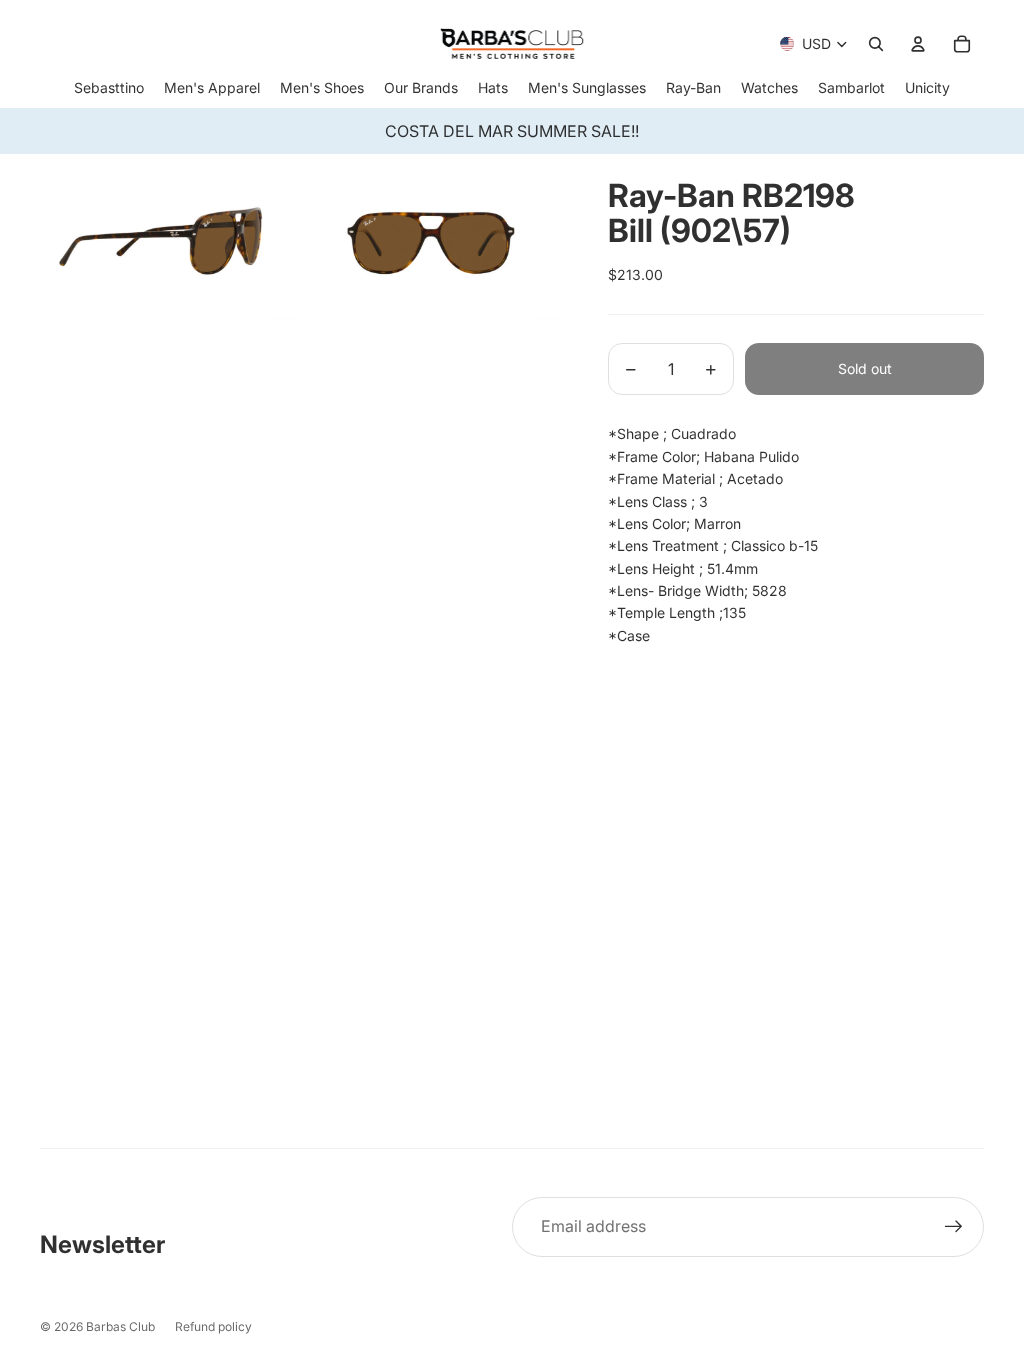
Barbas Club (120, 1326)
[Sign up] (954, 1227)
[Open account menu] (918, 44)
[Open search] (876, 44)
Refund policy (213, 1326)
